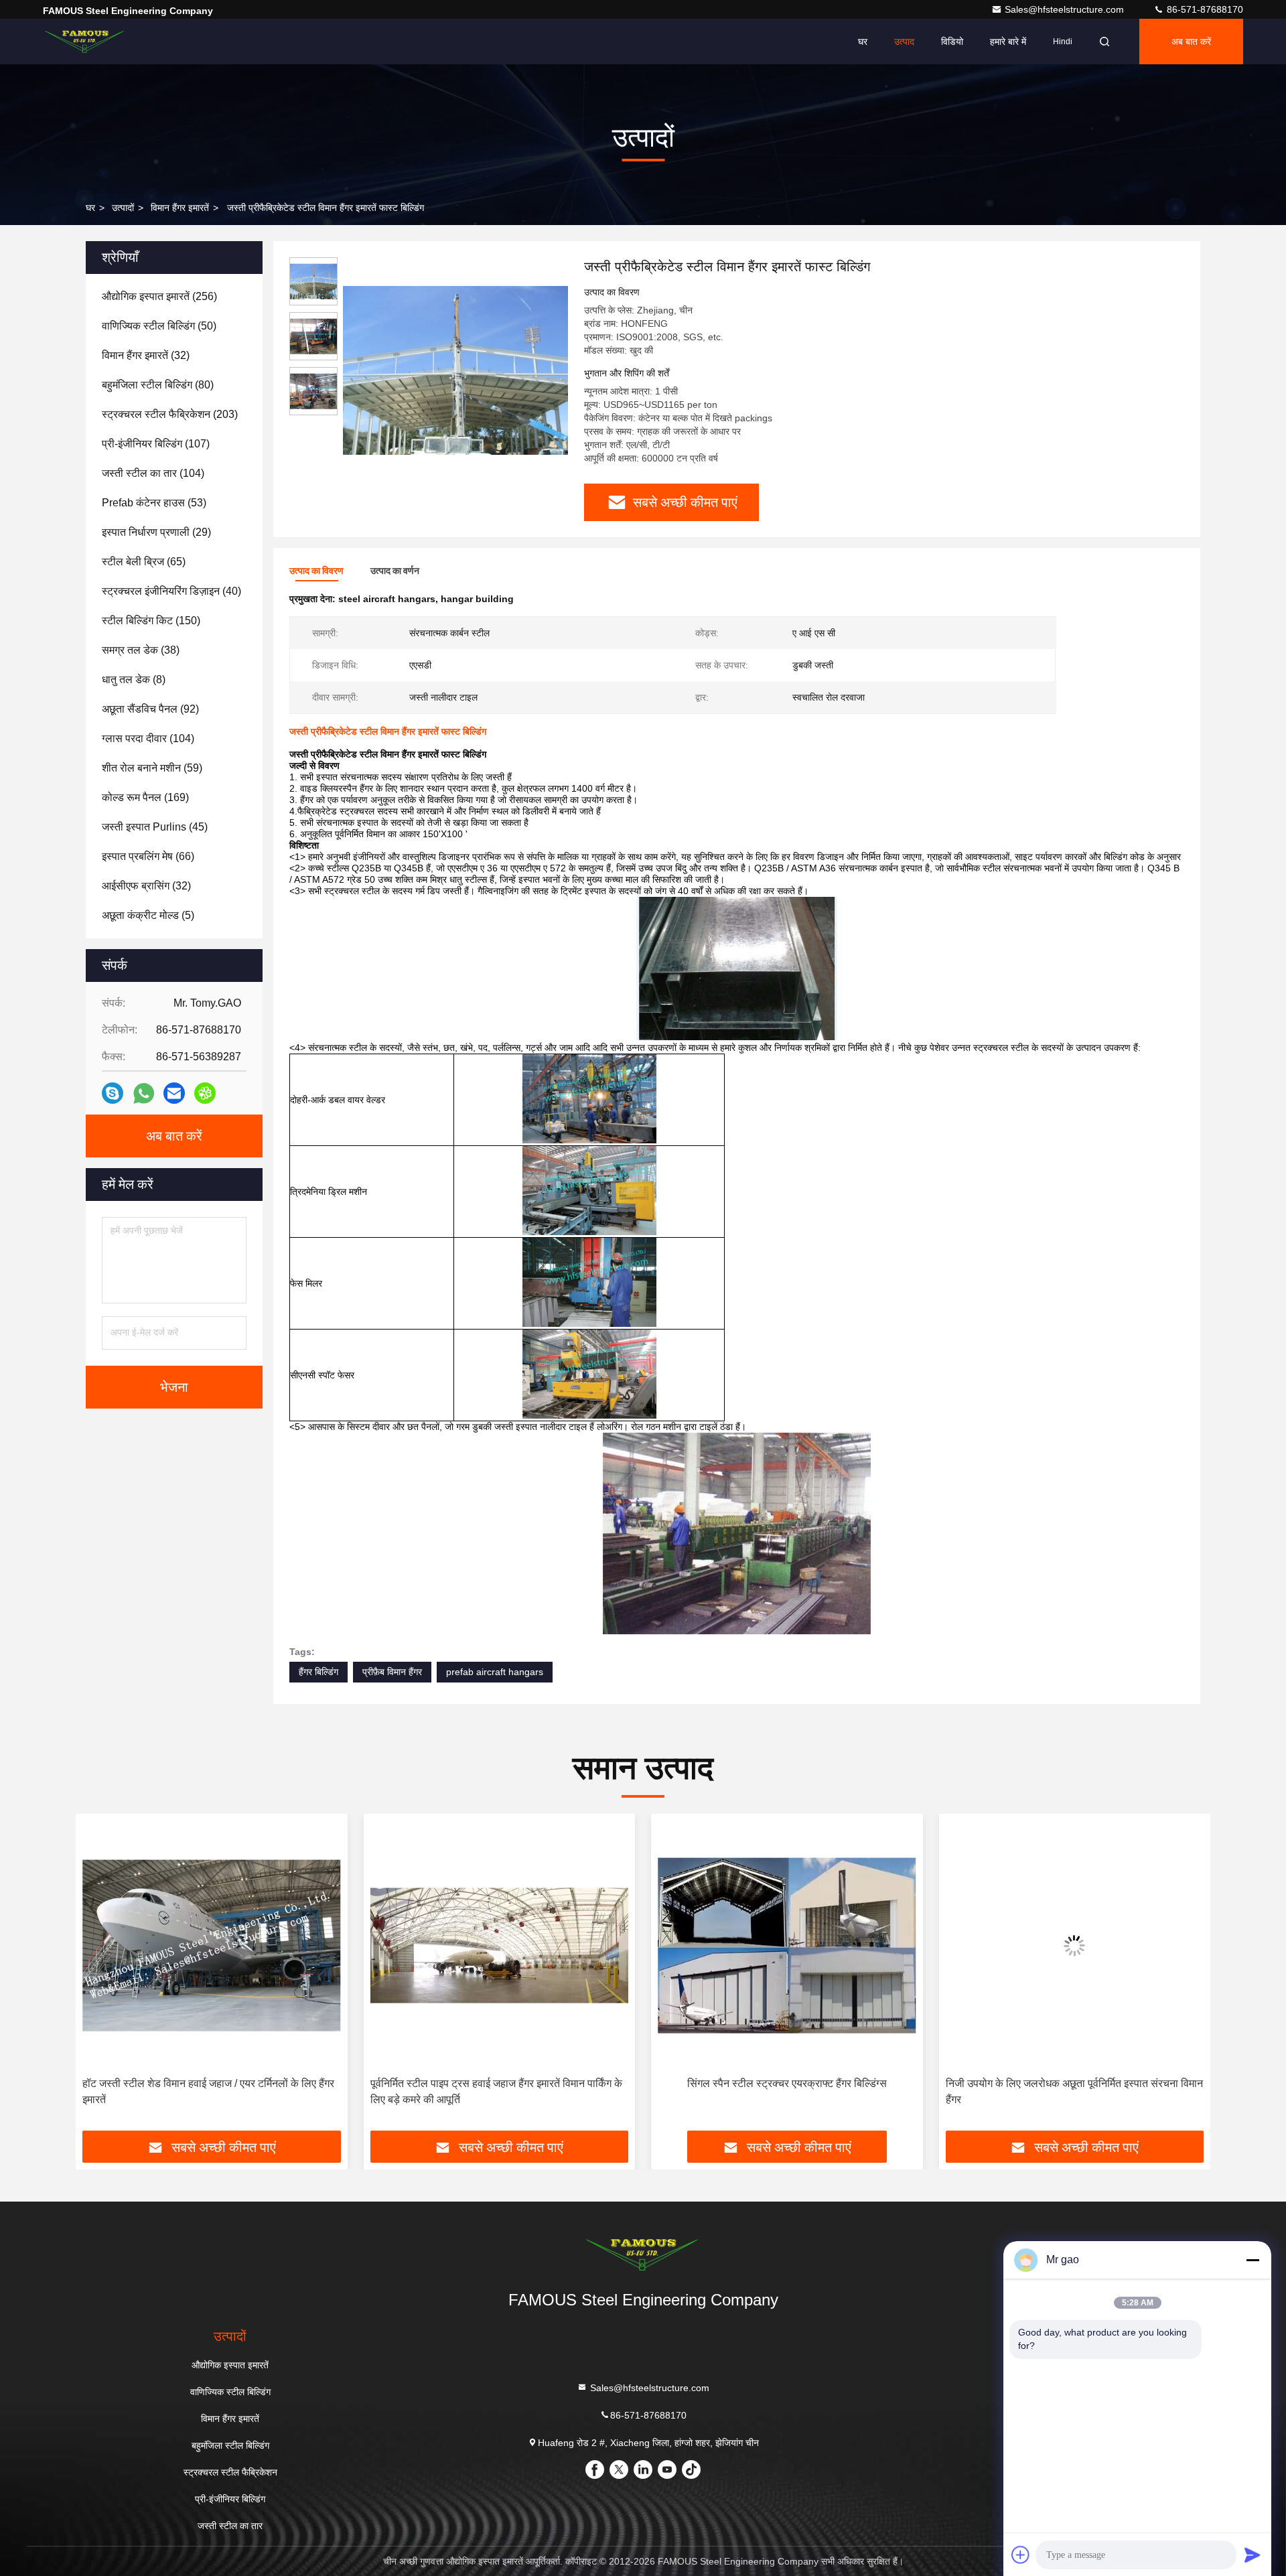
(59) (152, 768)
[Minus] (1253, 2260)
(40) (171, 591)
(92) (150, 709)
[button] (100, 1977)
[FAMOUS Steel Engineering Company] (85, 42)
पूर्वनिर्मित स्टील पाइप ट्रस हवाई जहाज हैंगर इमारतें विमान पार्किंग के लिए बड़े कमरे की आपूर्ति (208, 2091)
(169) (145, 797)
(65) (144, 562)
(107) (156, 444)
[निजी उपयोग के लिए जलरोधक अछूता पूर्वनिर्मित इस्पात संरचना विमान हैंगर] (787, 1945)
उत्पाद (904, 42)
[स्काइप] (113, 1093)
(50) (159, 326)
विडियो (952, 42)
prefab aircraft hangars (495, 1672)
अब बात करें (1191, 42)
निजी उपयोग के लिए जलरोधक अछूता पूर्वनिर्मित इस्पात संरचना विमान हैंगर (786, 2091)
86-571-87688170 (1204, 9)
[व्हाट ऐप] (144, 1093)
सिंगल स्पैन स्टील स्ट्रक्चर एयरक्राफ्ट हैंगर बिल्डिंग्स (499, 2083)
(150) (151, 621)
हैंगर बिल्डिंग (318, 1672)
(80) (158, 385)
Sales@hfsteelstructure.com (1066, 9)
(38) (141, 650)
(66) (148, 856)
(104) (153, 473)
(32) (146, 355)
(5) (148, 915)
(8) (134, 679)
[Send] (1253, 2555)
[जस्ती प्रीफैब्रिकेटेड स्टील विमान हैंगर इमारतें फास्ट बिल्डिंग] (455, 370)
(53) (154, 503)
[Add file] (1021, 2555)
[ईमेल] (174, 1093)
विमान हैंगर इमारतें (180, 208)
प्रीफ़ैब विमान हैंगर (392, 1672)
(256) (159, 296)
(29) (156, 532)
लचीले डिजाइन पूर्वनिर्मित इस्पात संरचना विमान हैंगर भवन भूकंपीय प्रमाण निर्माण (1068, 2091)
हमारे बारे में (1008, 42)
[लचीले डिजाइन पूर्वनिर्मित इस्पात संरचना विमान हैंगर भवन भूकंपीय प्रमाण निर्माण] (1075, 1945)
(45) (155, 827)
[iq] (205, 1093)
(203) (170, 414)
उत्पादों (123, 208)
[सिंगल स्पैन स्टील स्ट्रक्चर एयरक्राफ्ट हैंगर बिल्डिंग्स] (500, 1945)
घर (863, 42)
